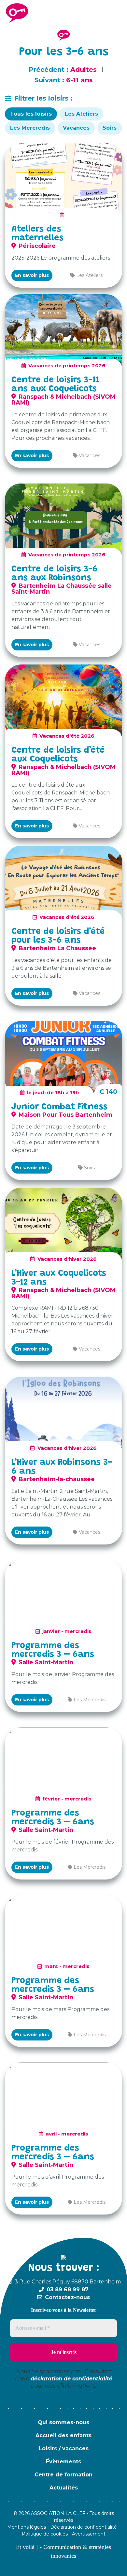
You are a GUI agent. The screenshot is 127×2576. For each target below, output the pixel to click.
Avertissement (89, 2534)
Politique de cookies (45, 2534)
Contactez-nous (67, 2297)
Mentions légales (27, 2527)
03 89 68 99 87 (68, 2289)
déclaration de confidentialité (71, 2379)
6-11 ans (79, 80)
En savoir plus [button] (32, 275)
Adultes (84, 70)
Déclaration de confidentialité (84, 2527)
